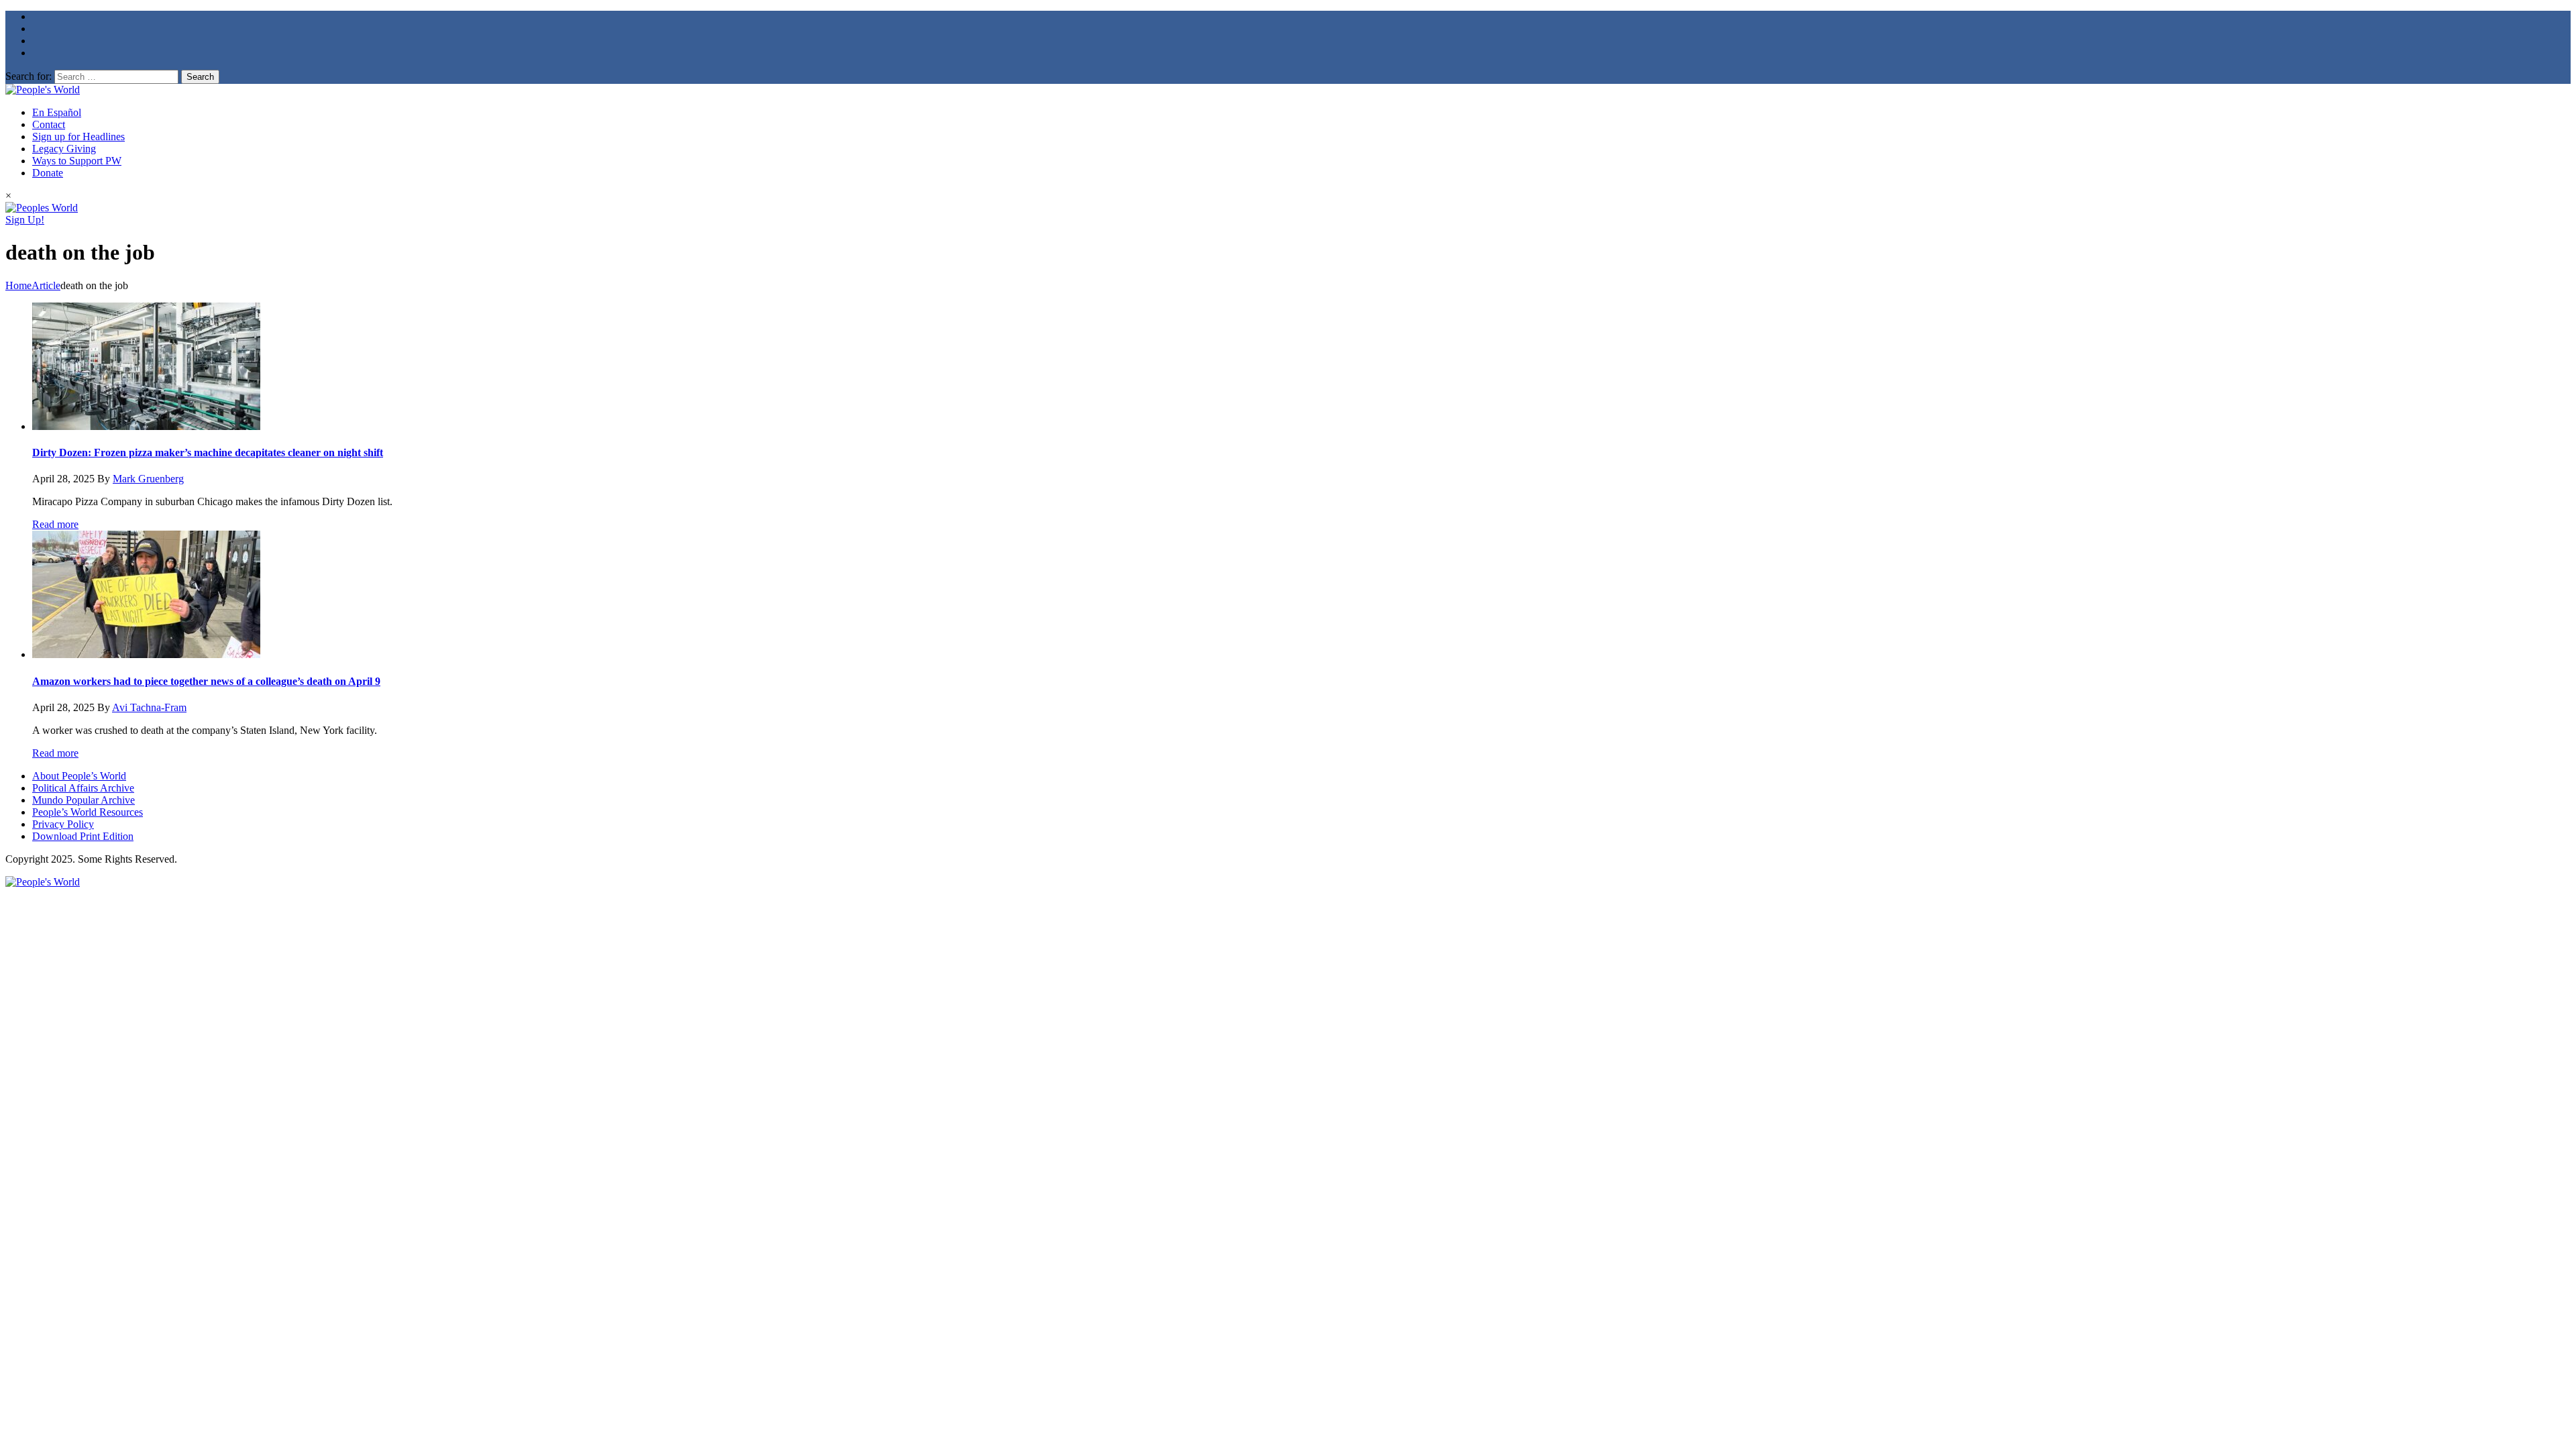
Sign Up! (25, 220)
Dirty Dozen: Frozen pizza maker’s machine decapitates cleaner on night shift (208, 452)
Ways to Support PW (77, 161)
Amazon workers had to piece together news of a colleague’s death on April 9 (206, 681)
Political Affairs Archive (83, 788)
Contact (49, 124)
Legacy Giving (64, 149)
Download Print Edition (83, 836)
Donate (48, 173)
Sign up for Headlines (78, 137)
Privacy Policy (63, 824)
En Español (57, 112)
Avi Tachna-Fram (149, 707)
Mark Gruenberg (148, 479)
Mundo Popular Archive (84, 800)
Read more (55, 524)
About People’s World (79, 776)
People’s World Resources (88, 812)
